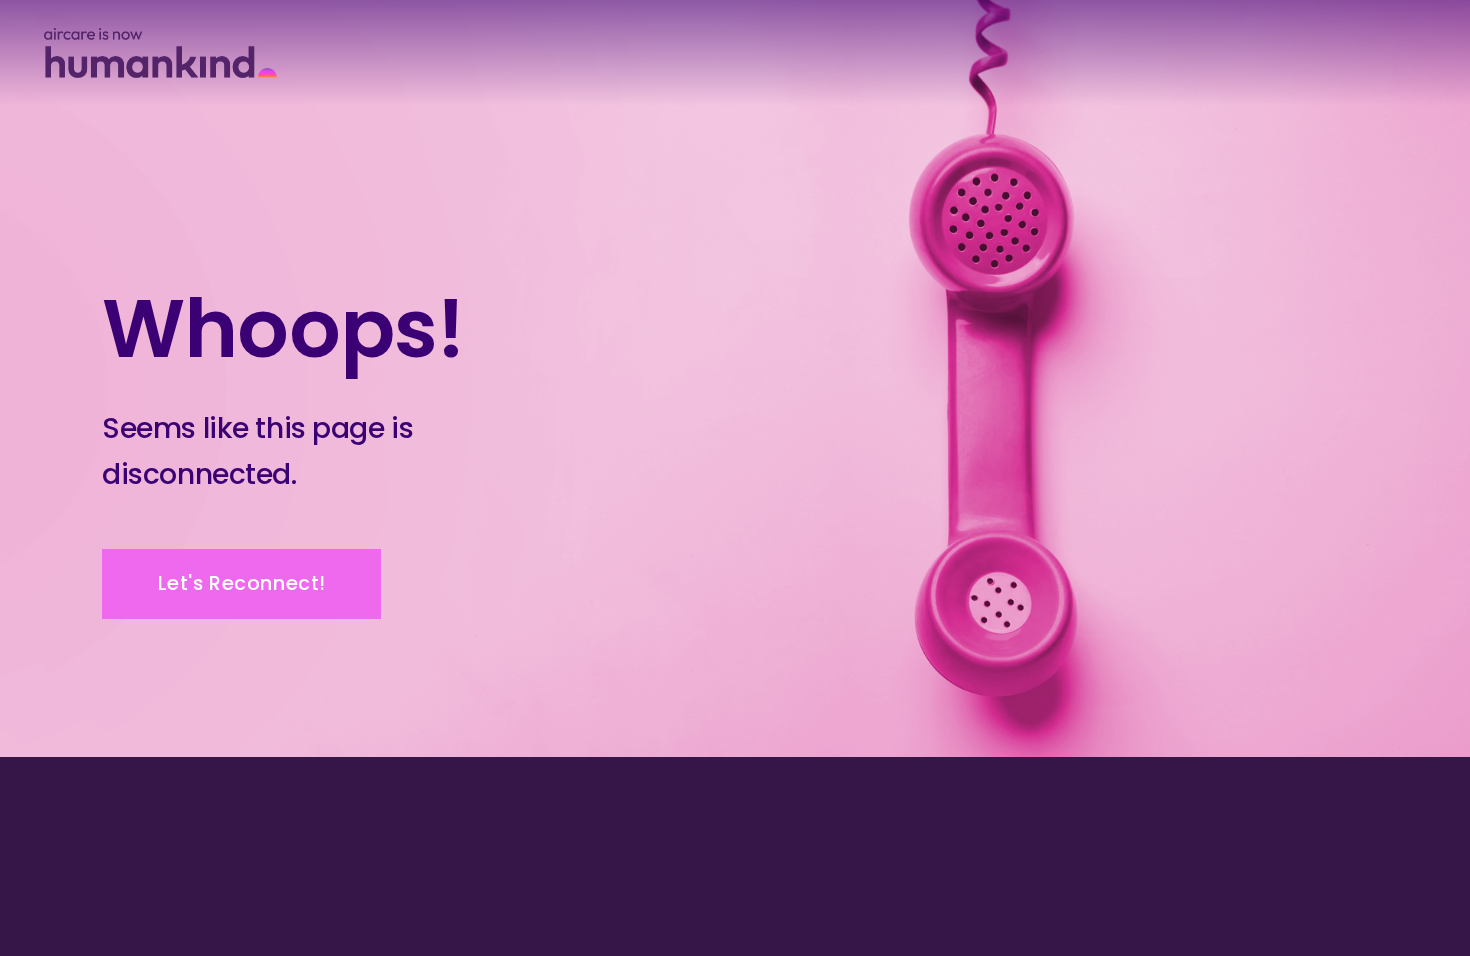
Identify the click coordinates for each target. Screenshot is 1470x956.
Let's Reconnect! (242, 583)
